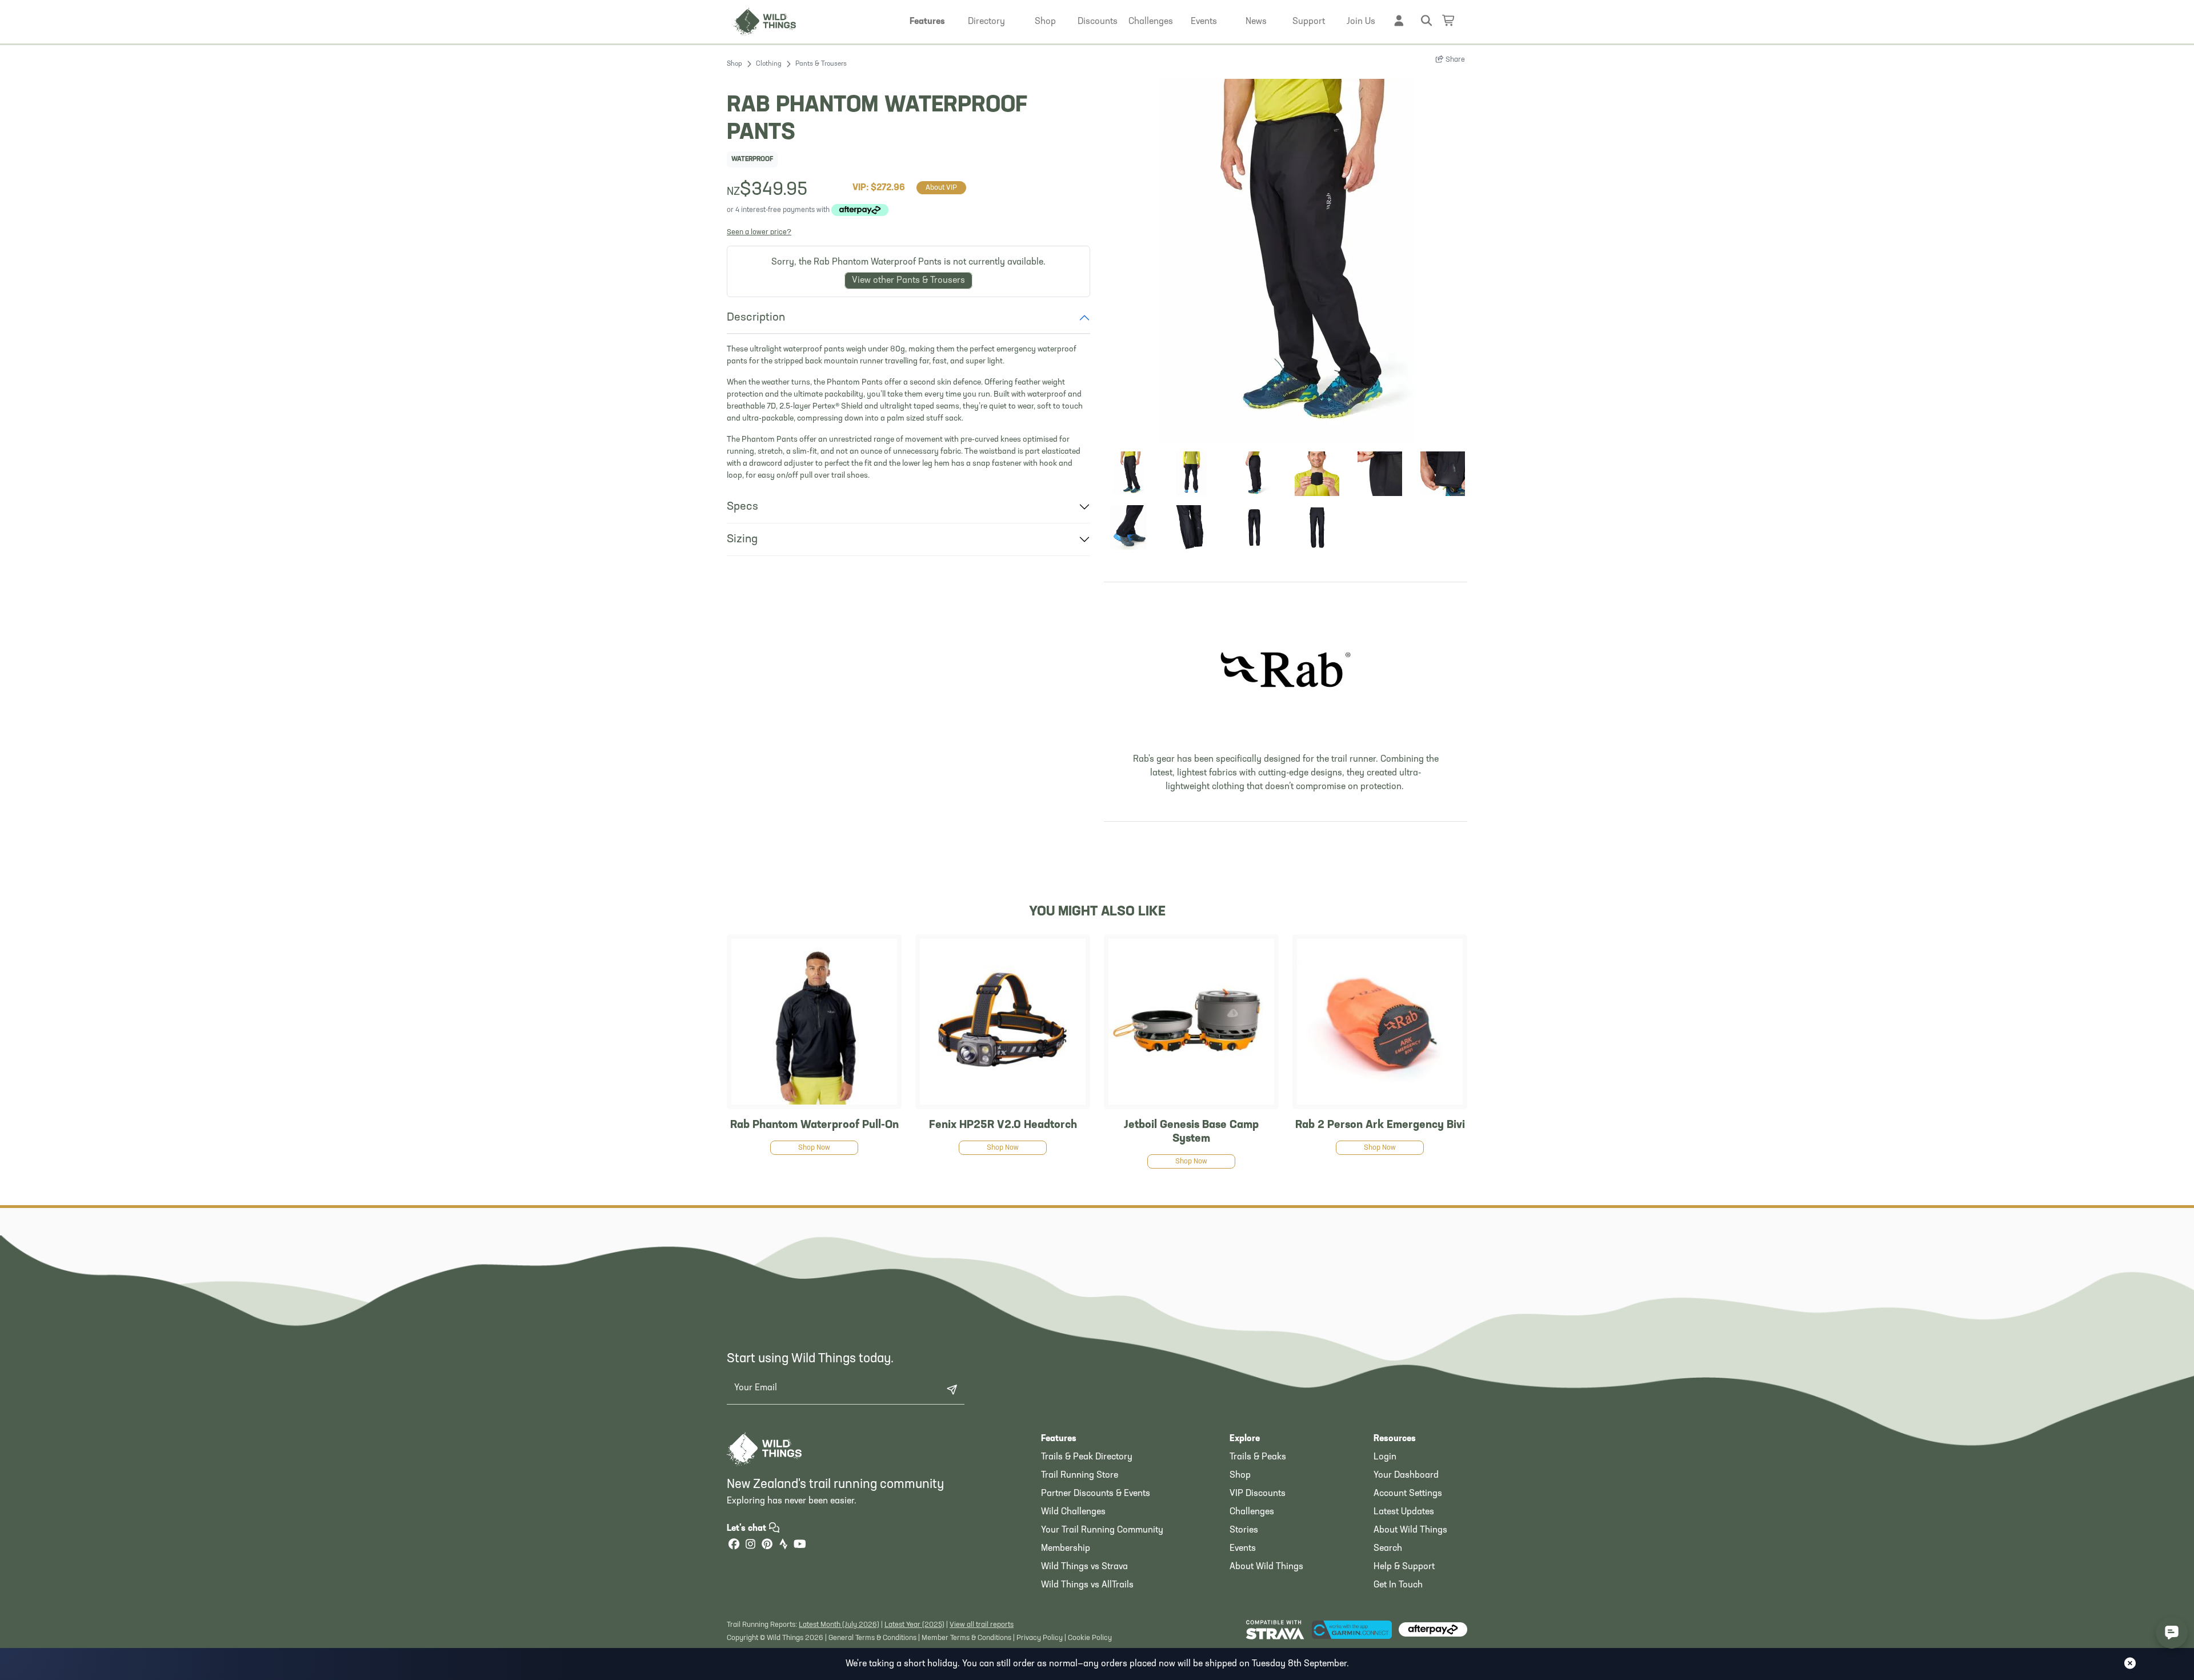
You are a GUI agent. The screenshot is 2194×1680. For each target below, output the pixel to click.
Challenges (1252, 1512)
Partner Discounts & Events (1096, 1494)
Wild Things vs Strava (1084, 1567)
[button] (927, 22)
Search (1388, 1549)
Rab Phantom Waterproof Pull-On (814, 1125)
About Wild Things (1266, 1567)
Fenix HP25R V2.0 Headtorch (1003, 1125)
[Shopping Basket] (1449, 20)
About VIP (941, 188)
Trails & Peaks (1258, 1457)
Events (1243, 1549)
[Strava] (783, 1545)
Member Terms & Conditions (966, 1638)
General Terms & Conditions (872, 1638)
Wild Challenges (1073, 1512)
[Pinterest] (767, 1545)
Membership (1066, 1549)
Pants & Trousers (821, 64)
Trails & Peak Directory (1087, 1457)
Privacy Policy (1040, 1638)
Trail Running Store (1080, 1475)
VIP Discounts (1258, 1494)
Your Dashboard (1406, 1475)
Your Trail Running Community (1102, 1530)
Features (1059, 1439)
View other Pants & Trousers (908, 281)
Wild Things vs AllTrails (1087, 1585)
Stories (1244, 1530)
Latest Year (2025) (914, 1625)
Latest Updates (1404, 1512)
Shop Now (814, 1148)
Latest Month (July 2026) (839, 1625)
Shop (734, 64)
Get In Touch (1398, 1585)
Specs (742, 507)
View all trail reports (982, 1625)
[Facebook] (734, 1545)
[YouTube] (800, 1545)
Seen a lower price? (759, 232)
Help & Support (1404, 1567)
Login (1385, 1457)
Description (756, 318)
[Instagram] (750, 1545)
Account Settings (1408, 1494)
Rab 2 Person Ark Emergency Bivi (1380, 1125)
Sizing (742, 539)
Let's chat (748, 1529)
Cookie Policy (1090, 1638)
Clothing (769, 64)
